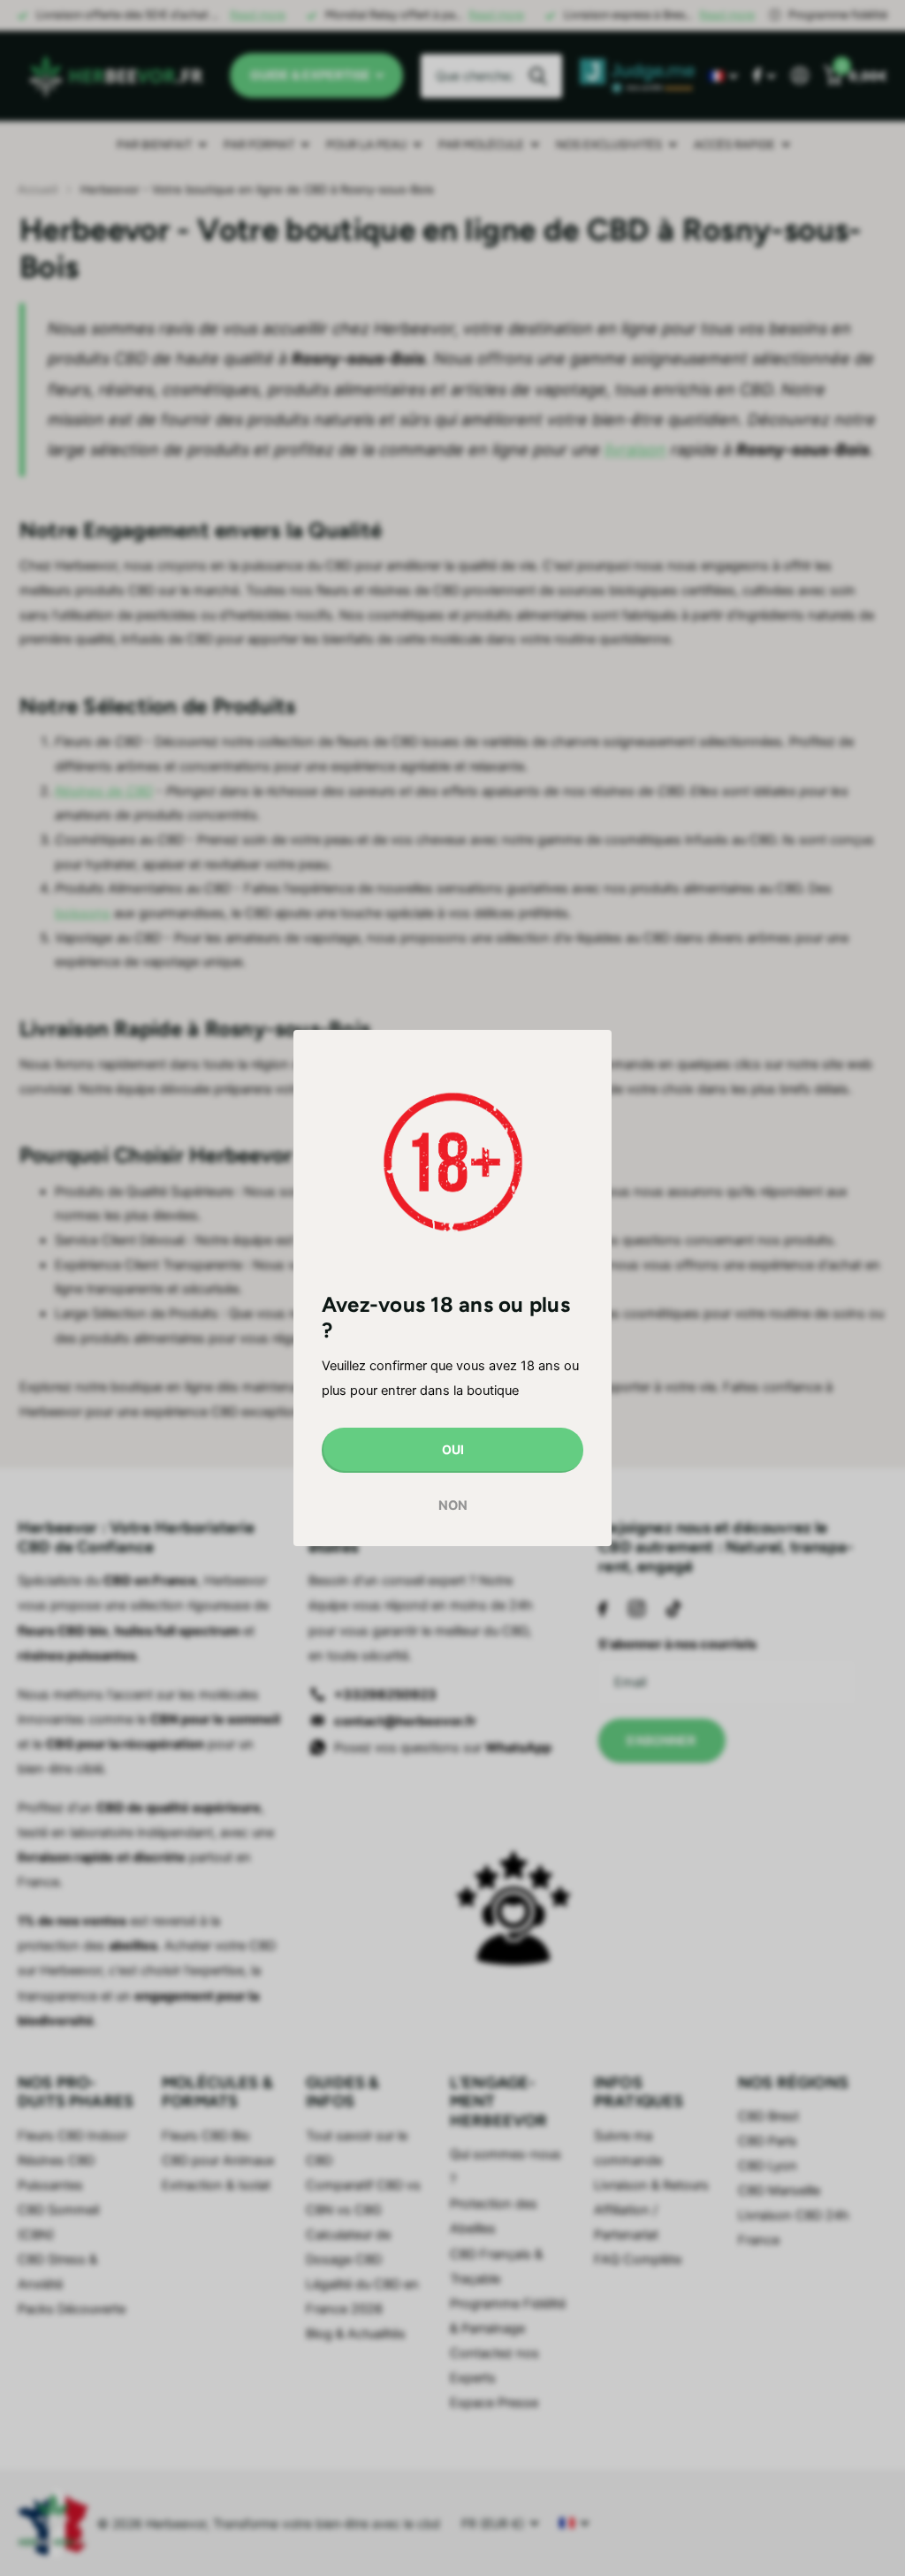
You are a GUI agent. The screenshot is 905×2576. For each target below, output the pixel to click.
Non (453, 1505)
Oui (453, 1449)
